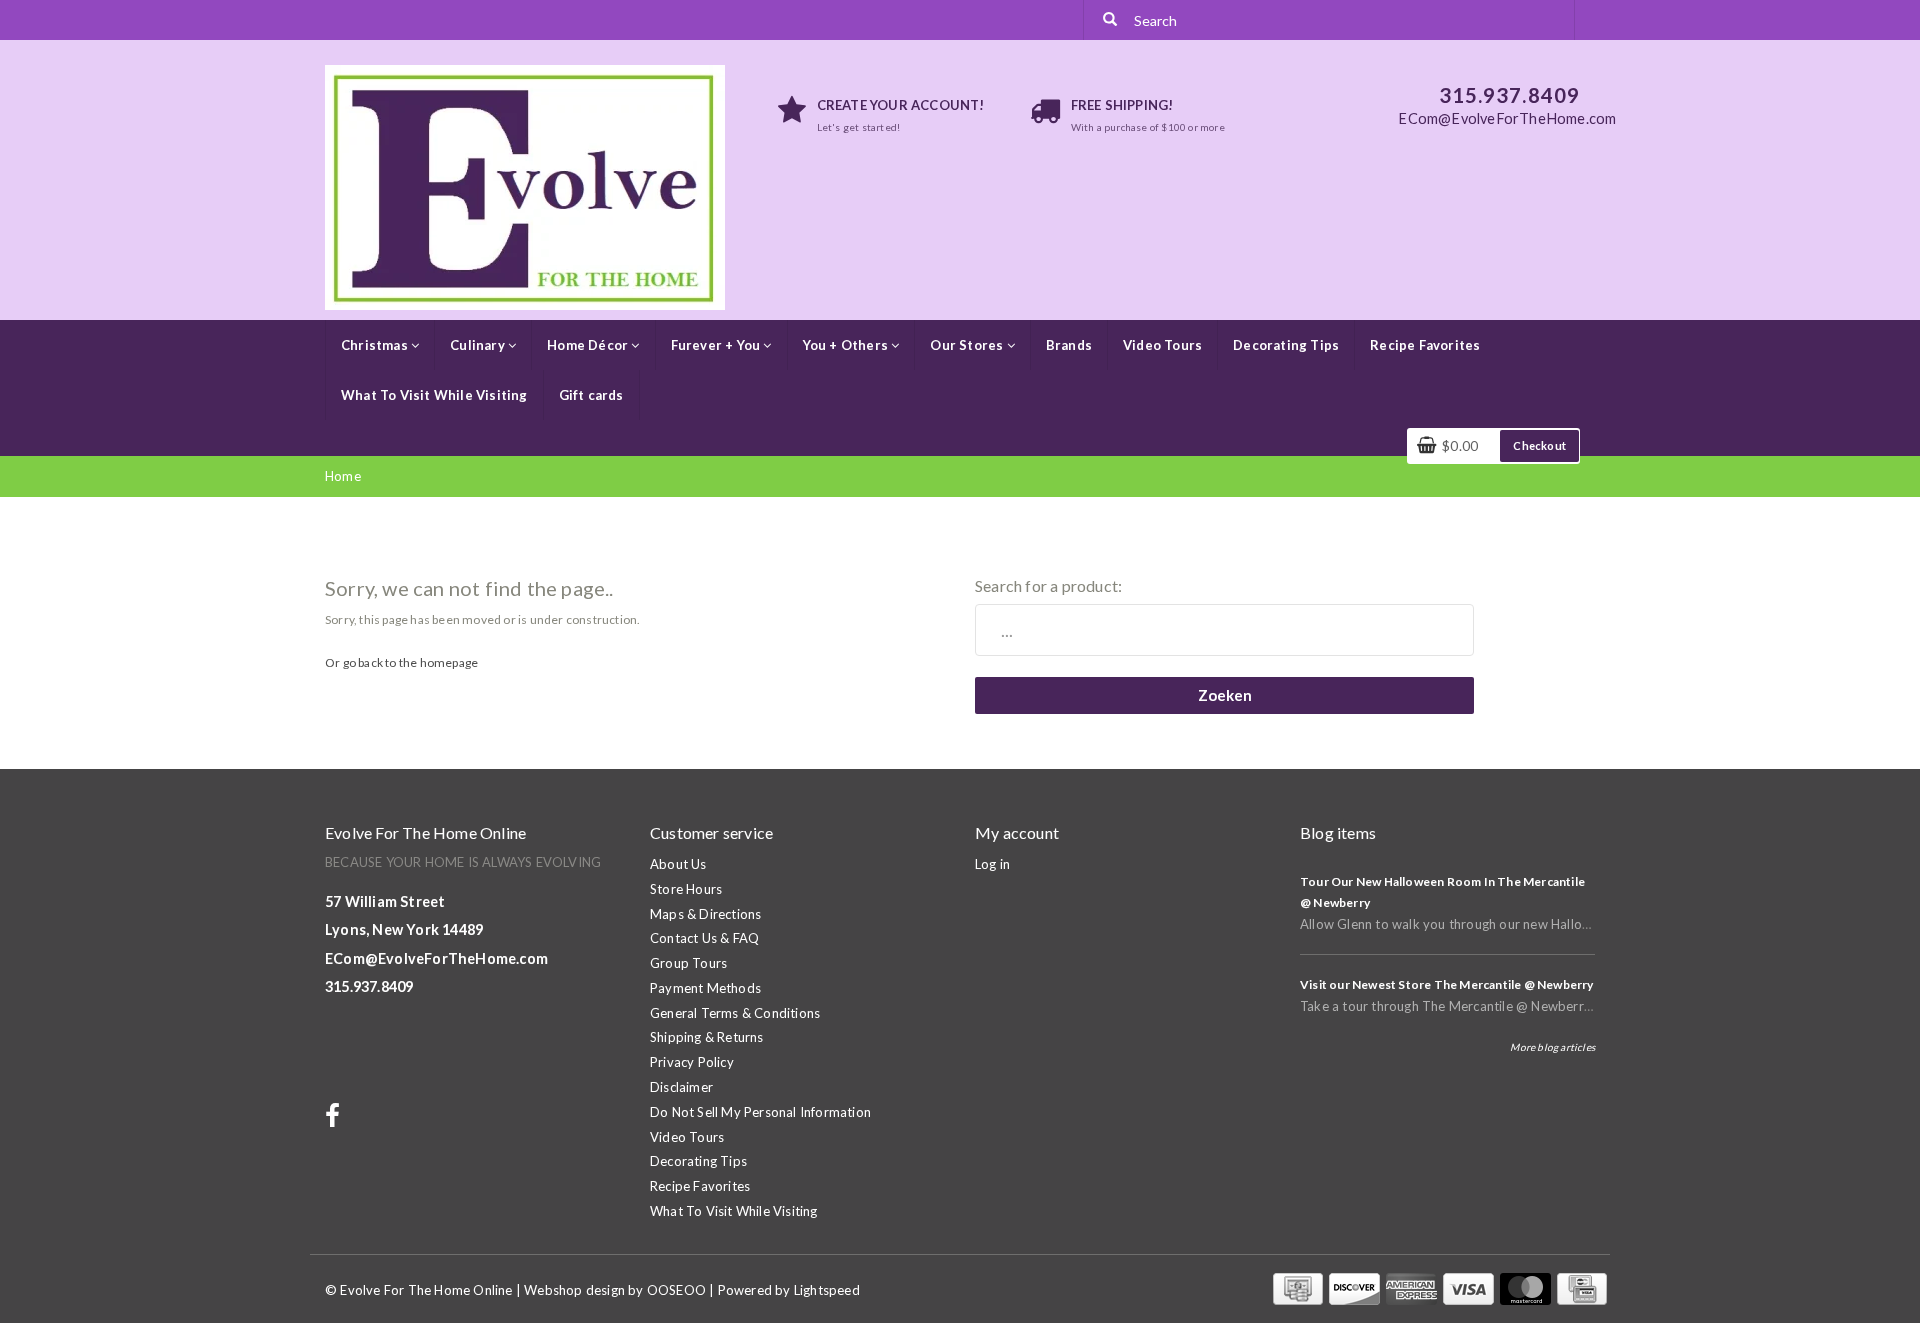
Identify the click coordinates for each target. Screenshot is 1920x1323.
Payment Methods (705, 988)
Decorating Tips (1286, 345)
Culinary (479, 345)
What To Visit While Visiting (434, 395)
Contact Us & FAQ (704, 938)
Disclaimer (681, 1087)
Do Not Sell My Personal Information (760, 1112)
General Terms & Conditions (735, 1013)
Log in (992, 864)
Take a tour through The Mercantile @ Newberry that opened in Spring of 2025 (1537, 1006)
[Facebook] (335, 1120)
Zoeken (1225, 695)
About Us (678, 864)
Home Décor (589, 345)
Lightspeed (827, 1290)
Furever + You (717, 345)
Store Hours (686, 889)
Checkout (1539, 445)
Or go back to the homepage (401, 662)
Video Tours (1162, 345)
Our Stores (968, 345)
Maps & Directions (705, 914)
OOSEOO (676, 1290)
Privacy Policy (692, 1062)
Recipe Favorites (1425, 345)
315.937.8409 (369, 986)
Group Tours (688, 963)
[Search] (1110, 20)
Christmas (376, 345)
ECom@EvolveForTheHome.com (436, 958)
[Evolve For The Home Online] (525, 186)
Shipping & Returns (707, 1037)
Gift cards (591, 395)
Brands (1069, 345)
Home (343, 476)
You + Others (847, 345)
